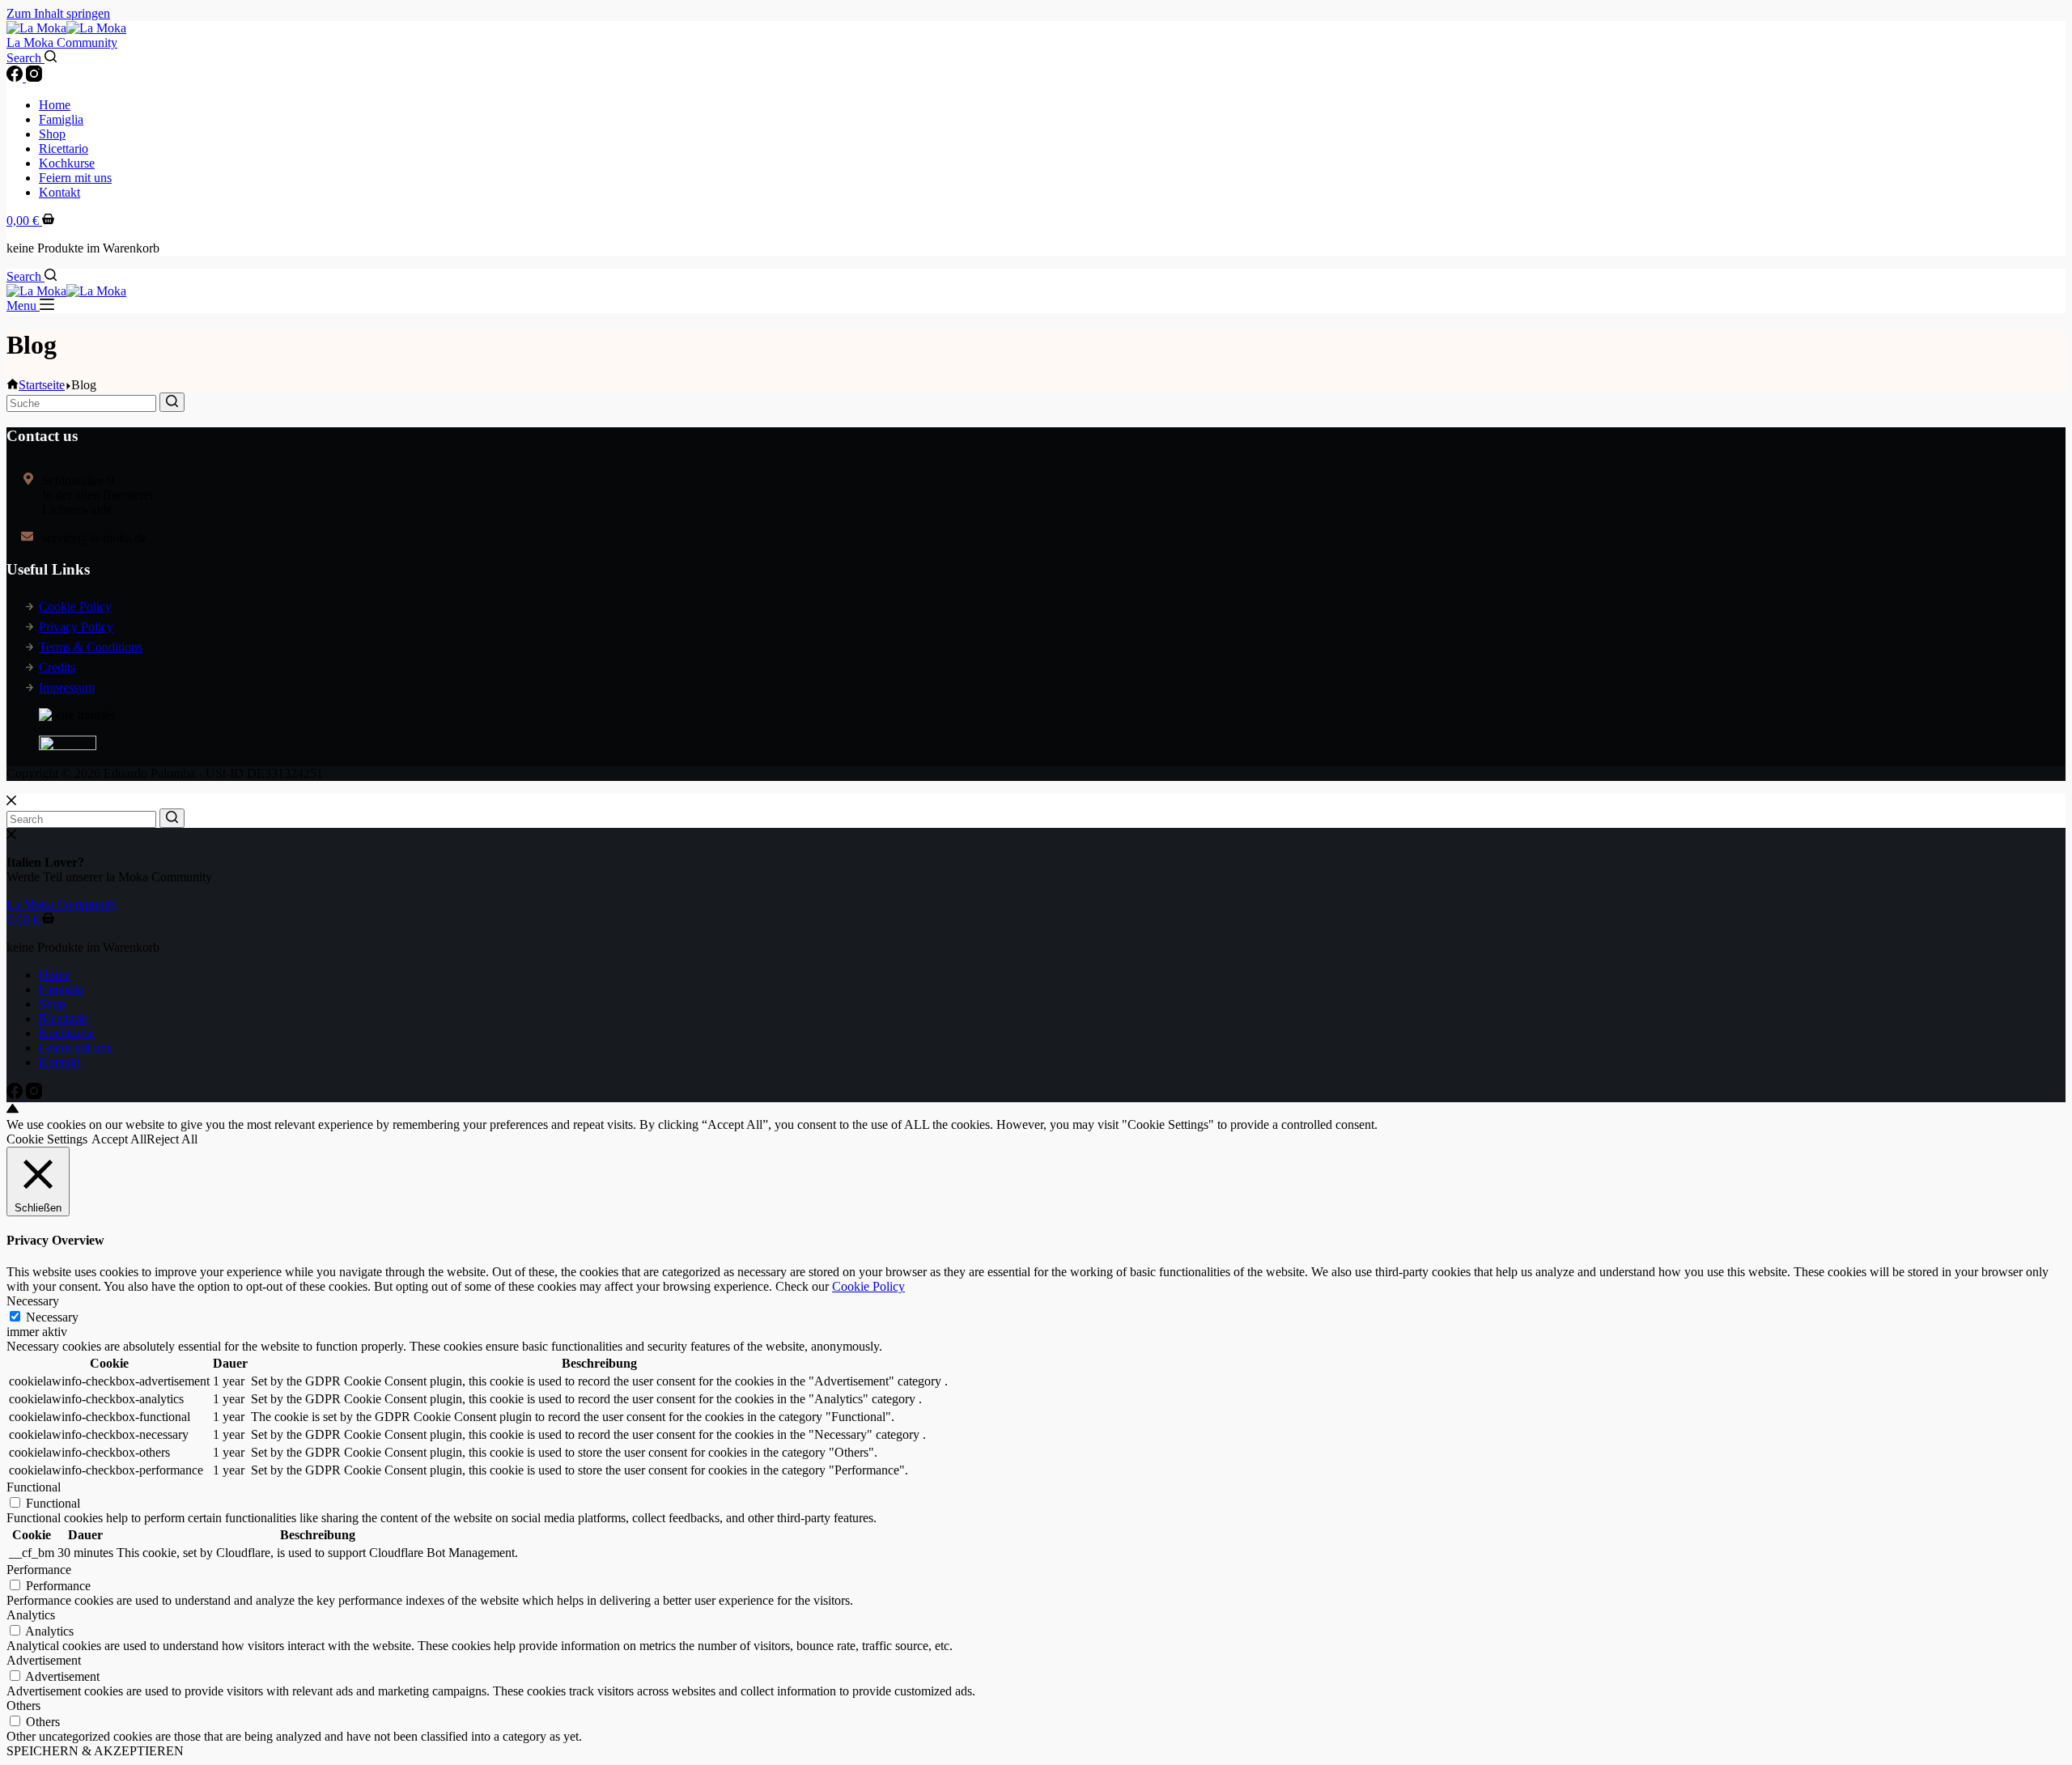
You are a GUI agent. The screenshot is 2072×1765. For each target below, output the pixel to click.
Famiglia (61, 119)
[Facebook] (16, 77)
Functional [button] (34, 1487)
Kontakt (59, 192)
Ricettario (64, 148)
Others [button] (23, 1706)
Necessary (52, 1317)
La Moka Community (62, 42)
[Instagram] (34, 77)
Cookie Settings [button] (47, 1139)
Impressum (67, 687)
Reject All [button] (172, 1139)
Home (55, 105)
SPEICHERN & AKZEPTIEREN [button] (95, 1751)
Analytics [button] (31, 1615)
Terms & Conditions (91, 647)
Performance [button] (39, 1570)
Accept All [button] (119, 1139)
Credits (57, 667)
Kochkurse (67, 163)
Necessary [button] (33, 1301)
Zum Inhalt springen (58, 13)
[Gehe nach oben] (13, 1110)
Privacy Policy (76, 627)
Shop (52, 134)
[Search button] (172, 402)
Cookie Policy (75, 607)
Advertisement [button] (44, 1660)
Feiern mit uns (75, 178)
